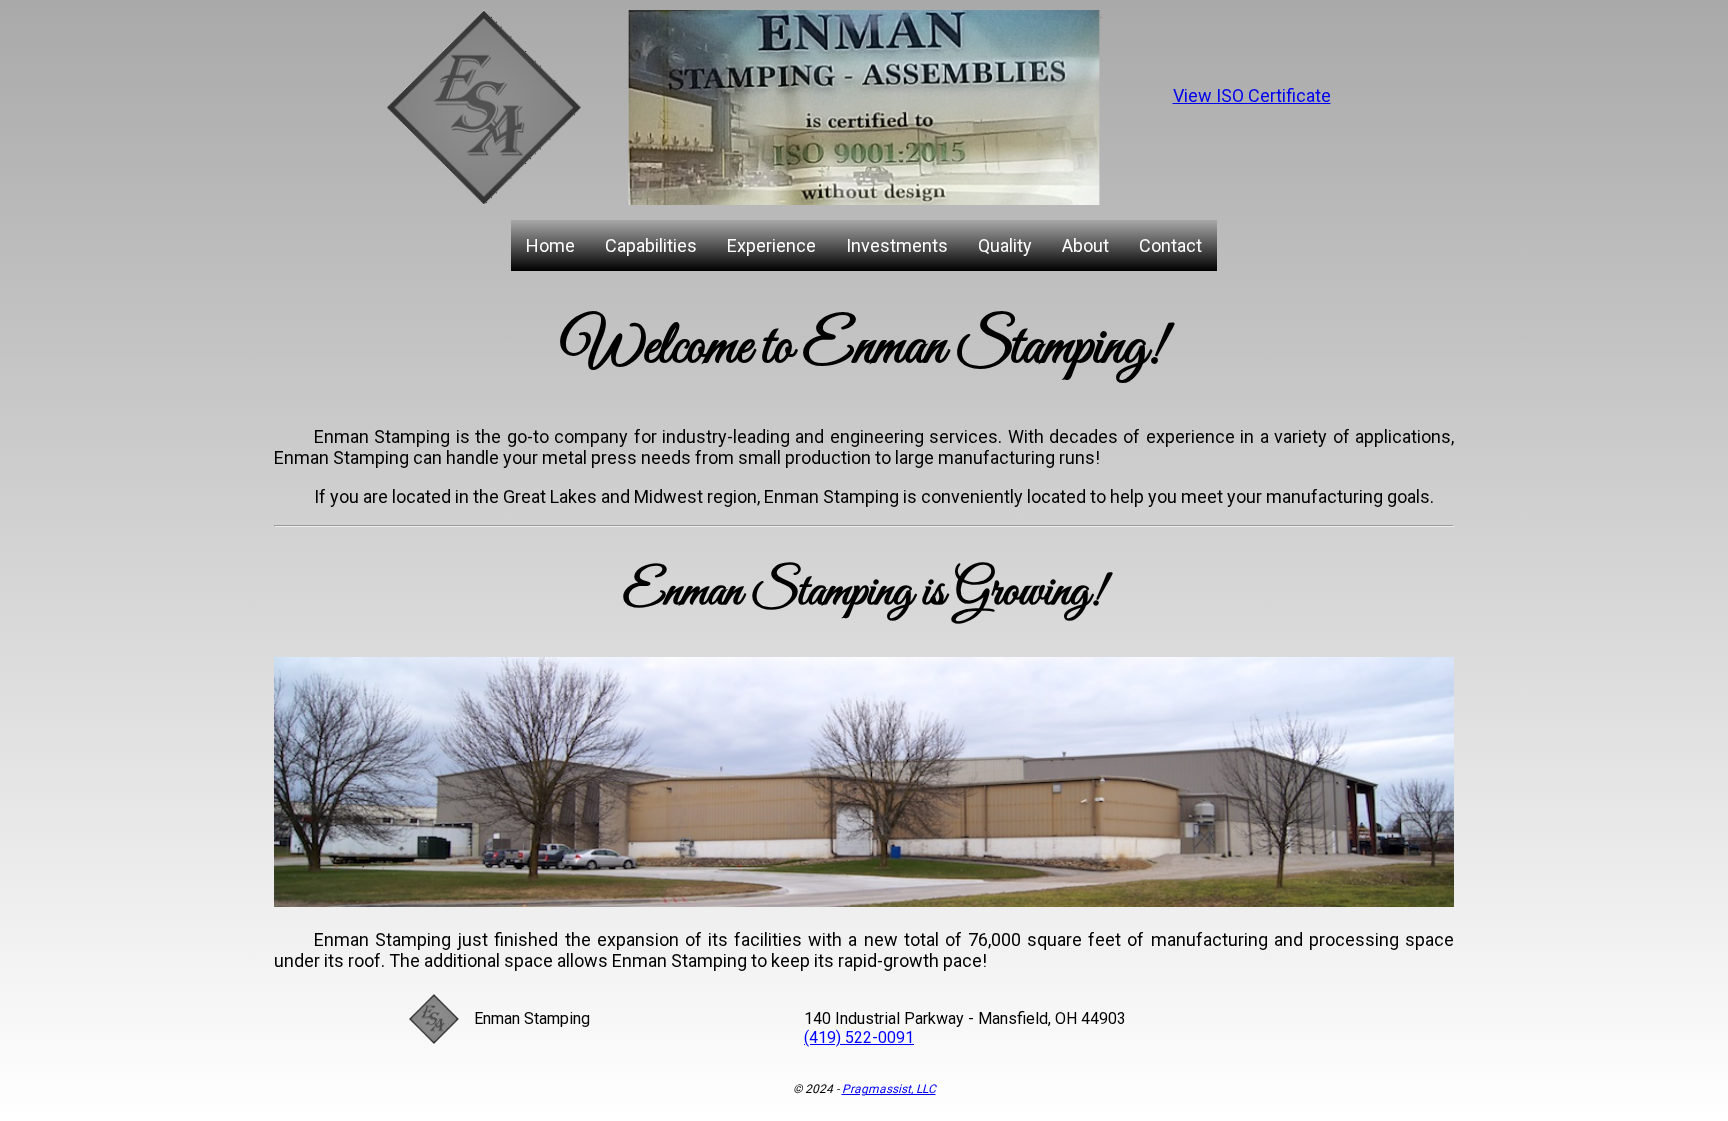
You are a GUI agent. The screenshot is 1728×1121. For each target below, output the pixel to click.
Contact (1170, 245)
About (1085, 245)
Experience (771, 245)
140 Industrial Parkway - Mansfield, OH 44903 (965, 1018)
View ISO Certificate (1252, 95)
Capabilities (651, 245)
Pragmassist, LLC (889, 1089)
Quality (1005, 245)
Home (550, 245)
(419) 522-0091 (859, 1037)
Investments (897, 245)
